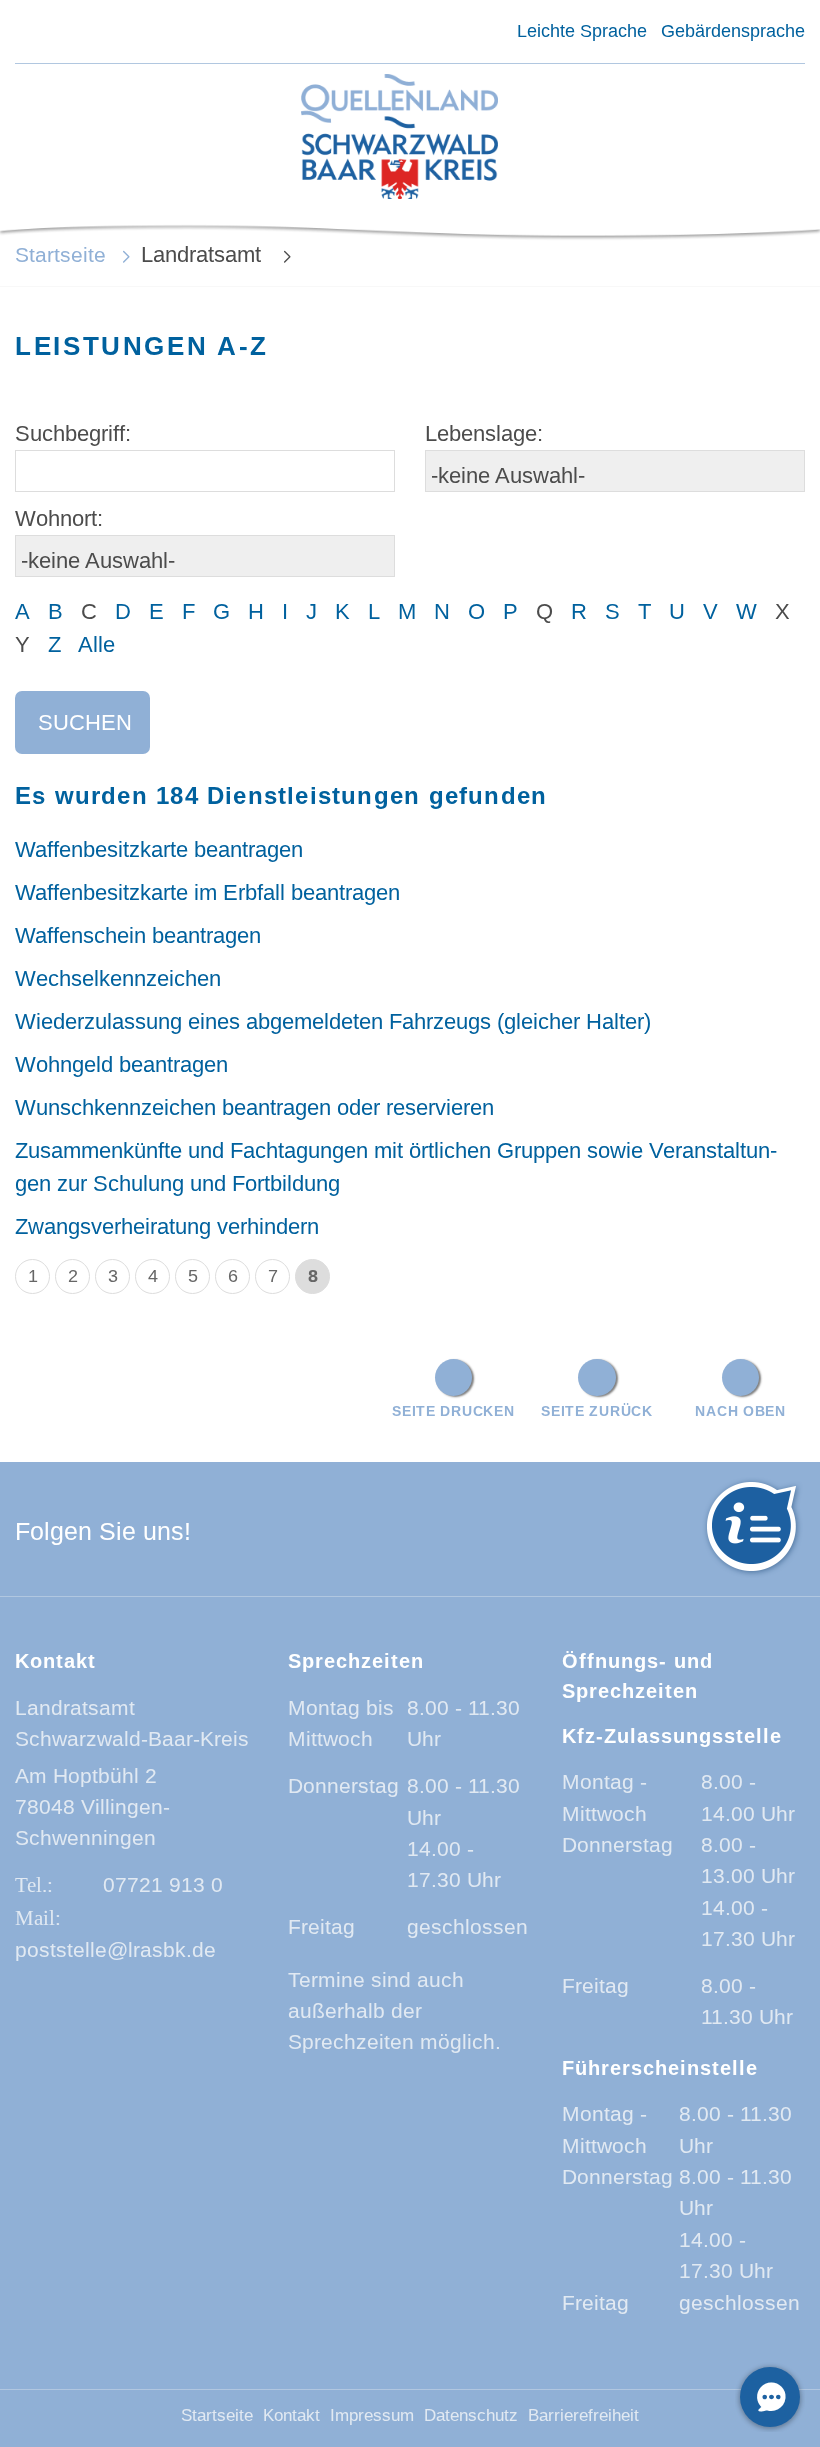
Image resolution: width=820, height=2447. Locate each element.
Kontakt (291, 2415)
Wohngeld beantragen (121, 1064)
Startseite (60, 254)
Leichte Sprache (581, 31)
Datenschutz (471, 2415)
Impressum (372, 2415)
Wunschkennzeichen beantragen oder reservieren (254, 1107)
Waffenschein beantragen (138, 935)
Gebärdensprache (733, 31)
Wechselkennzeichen (118, 978)
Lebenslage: (484, 433)
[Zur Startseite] (399, 138)
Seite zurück (597, 1411)
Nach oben (740, 1411)
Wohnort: (59, 518)
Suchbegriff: (73, 433)
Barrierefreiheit (583, 2415)
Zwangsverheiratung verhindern (167, 1226)
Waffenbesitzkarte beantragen (159, 849)
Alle (96, 644)
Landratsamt (204, 254)
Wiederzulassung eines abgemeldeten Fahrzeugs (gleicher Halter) (333, 1021)
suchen (85, 722)
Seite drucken (453, 1411)
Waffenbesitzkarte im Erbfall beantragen (207, 892)
